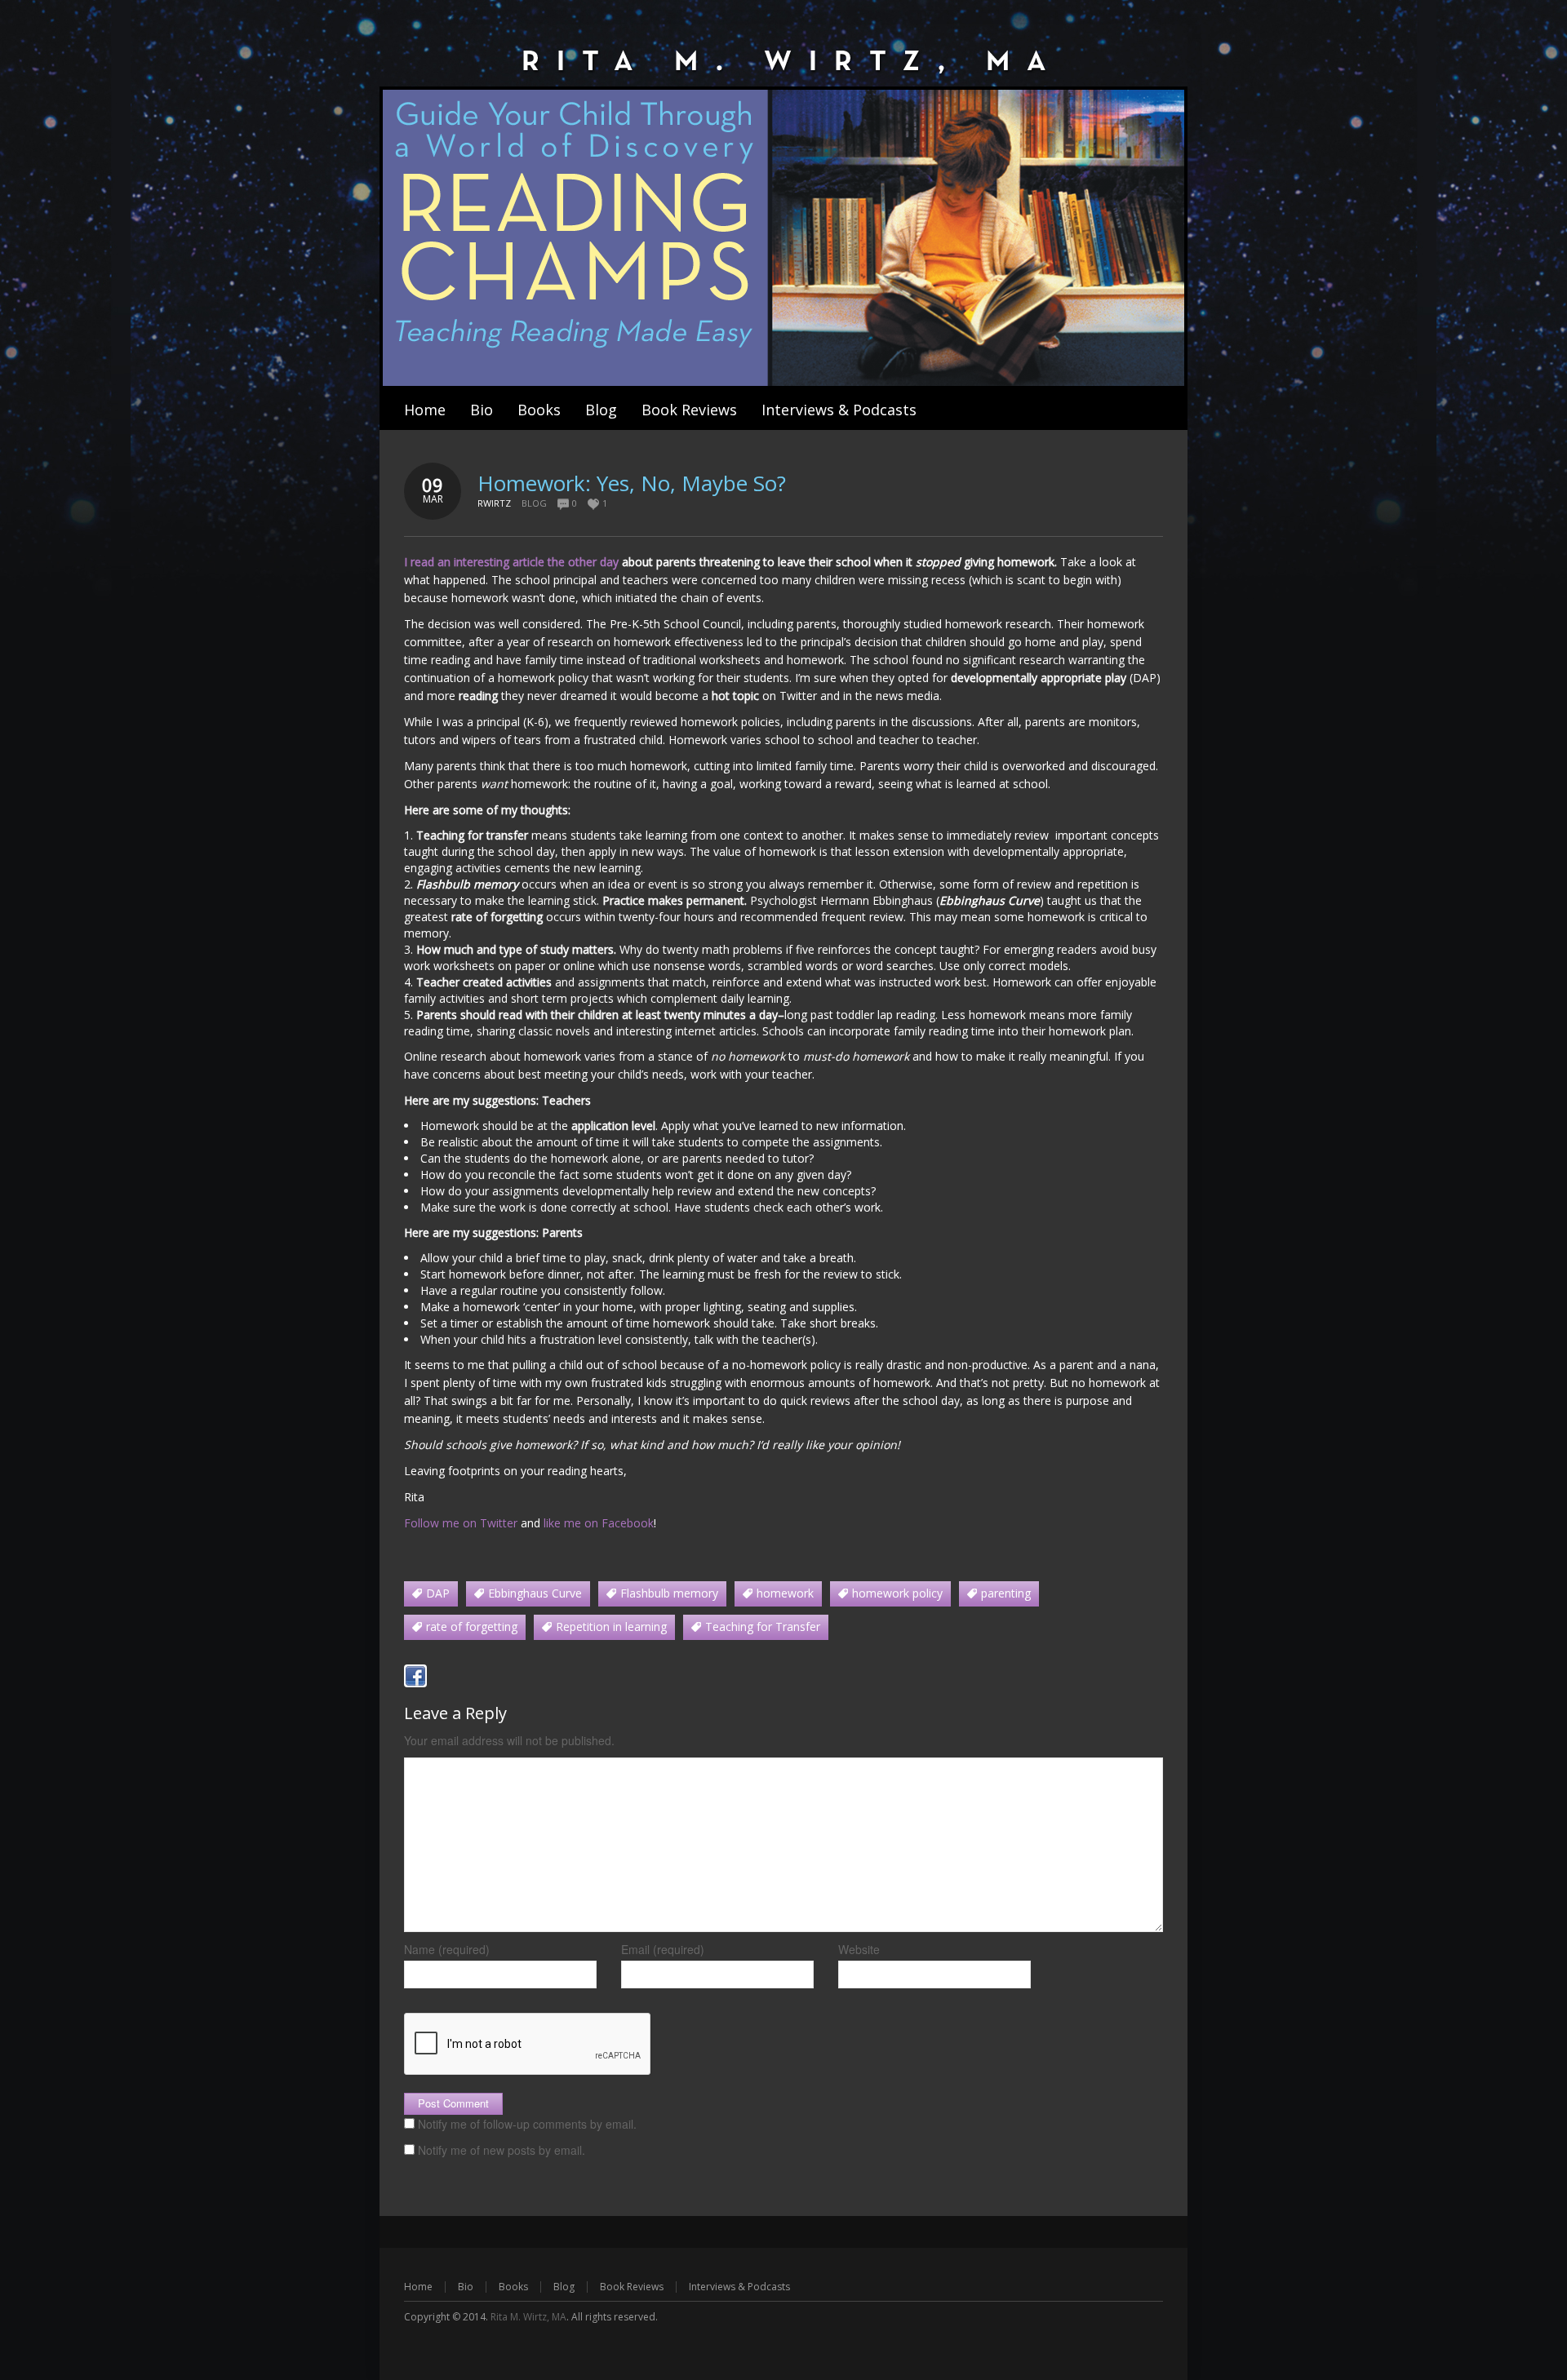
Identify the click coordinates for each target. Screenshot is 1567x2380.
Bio (466, 2287)
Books (513, 2287)
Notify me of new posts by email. (502, 2150)
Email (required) (663, 1949)
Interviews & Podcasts (739, 2287)
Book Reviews (632, 2287)
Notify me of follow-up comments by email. (527, 2124)
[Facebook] (415, 1676)
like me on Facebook (599, 1523)
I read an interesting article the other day (513, 562)
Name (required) (447, 1949)
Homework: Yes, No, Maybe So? (632, 483)
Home (418, 2287)
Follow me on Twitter (461, 1523)
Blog (534, 503)
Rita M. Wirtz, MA (528, 2317)
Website (859, 1949)
